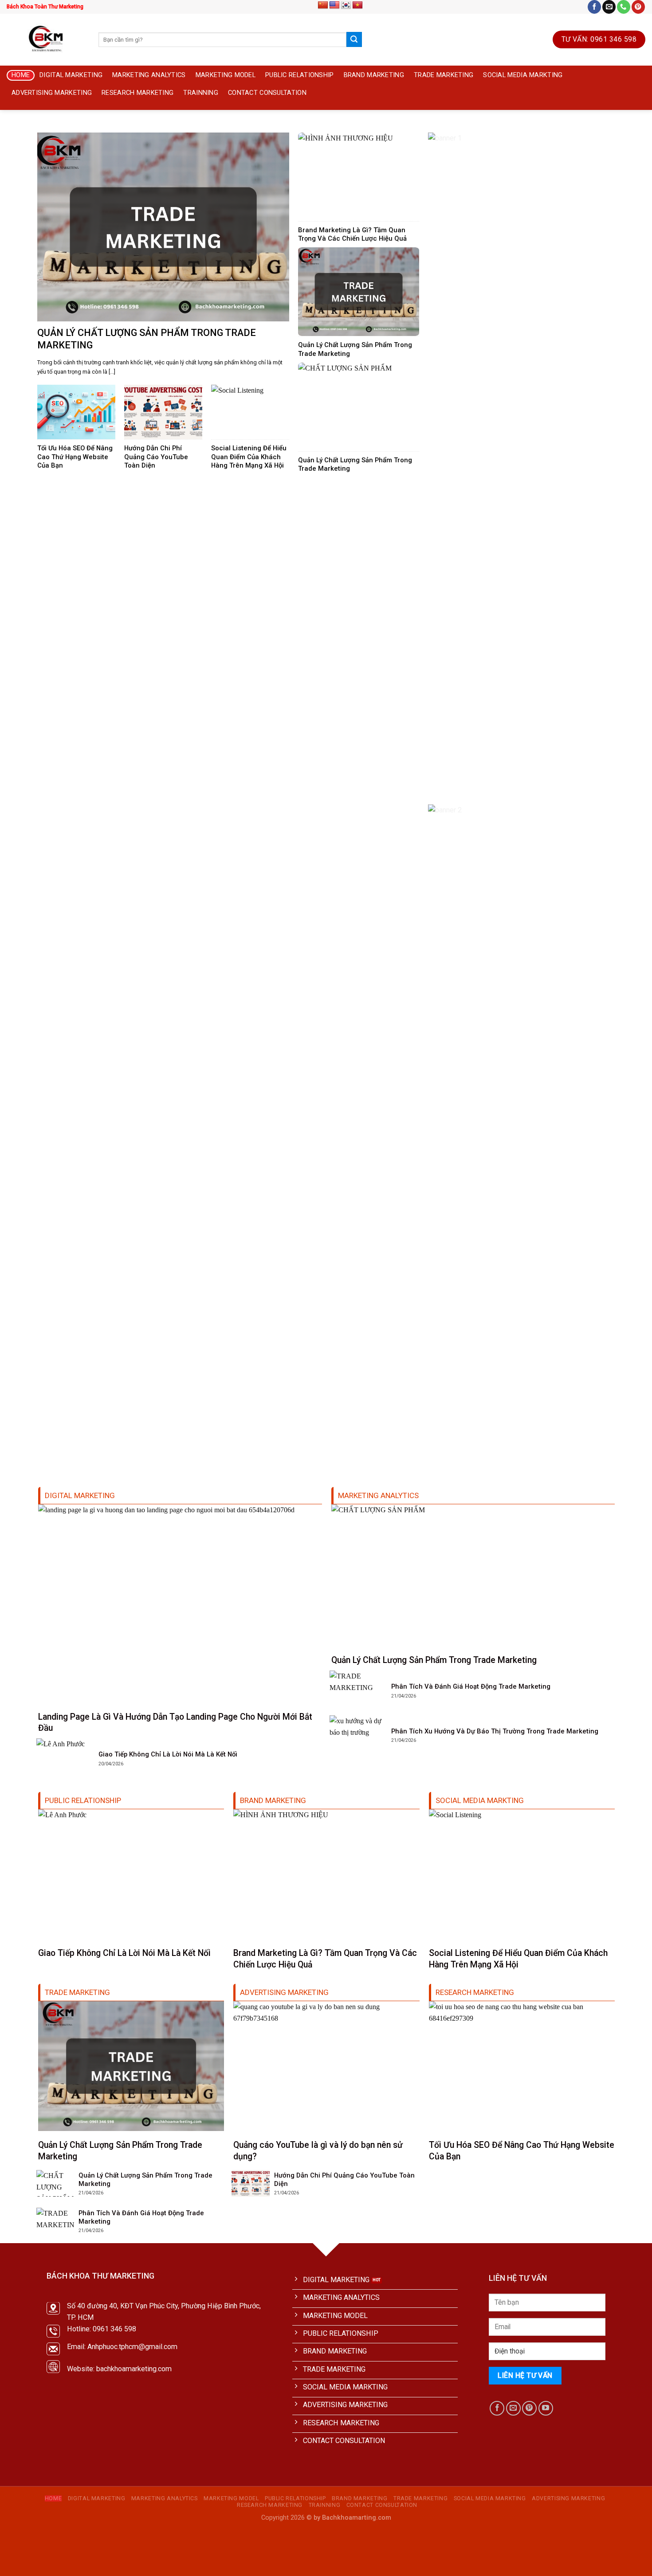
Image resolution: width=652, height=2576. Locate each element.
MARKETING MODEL (226, 75)
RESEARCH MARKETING (137, 93)
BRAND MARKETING (374, 75)
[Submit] (354, 39)
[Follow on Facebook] (594, 7)
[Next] (631, 128)
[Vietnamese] (357, 5)
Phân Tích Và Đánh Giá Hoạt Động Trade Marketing (471, 1686)
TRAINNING (201, 93)
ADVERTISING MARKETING (52, 93)
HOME (21, 75)
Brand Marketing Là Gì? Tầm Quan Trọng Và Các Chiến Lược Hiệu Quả (352, 234)
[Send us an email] (609, 7)
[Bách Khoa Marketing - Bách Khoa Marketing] (46, 39)
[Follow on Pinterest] (638, 7)
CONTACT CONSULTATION (267, 93)
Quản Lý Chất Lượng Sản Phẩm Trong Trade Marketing (147, 339)
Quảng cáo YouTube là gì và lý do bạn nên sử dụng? (318, 2151)
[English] (334, 5)
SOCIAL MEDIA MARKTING (523, 75)
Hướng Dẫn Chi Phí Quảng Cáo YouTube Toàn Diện (156, 457)
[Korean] (346, 5)
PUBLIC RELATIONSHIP (300, 75)
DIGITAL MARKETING (71, 75)
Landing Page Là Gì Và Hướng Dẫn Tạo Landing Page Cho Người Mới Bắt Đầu (175, 1722)
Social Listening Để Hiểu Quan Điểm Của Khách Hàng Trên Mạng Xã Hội (249, 457)
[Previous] (21, 128)
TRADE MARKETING (444, 75)
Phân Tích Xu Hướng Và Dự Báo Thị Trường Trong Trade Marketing (495, 1731)
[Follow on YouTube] (546, 2408)
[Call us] (624, 7)
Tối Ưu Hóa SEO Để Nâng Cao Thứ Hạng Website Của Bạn (75, 457)
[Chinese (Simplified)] (323, 5)
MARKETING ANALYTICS (149, 75)
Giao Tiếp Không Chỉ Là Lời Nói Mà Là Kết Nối (168, 1754)
